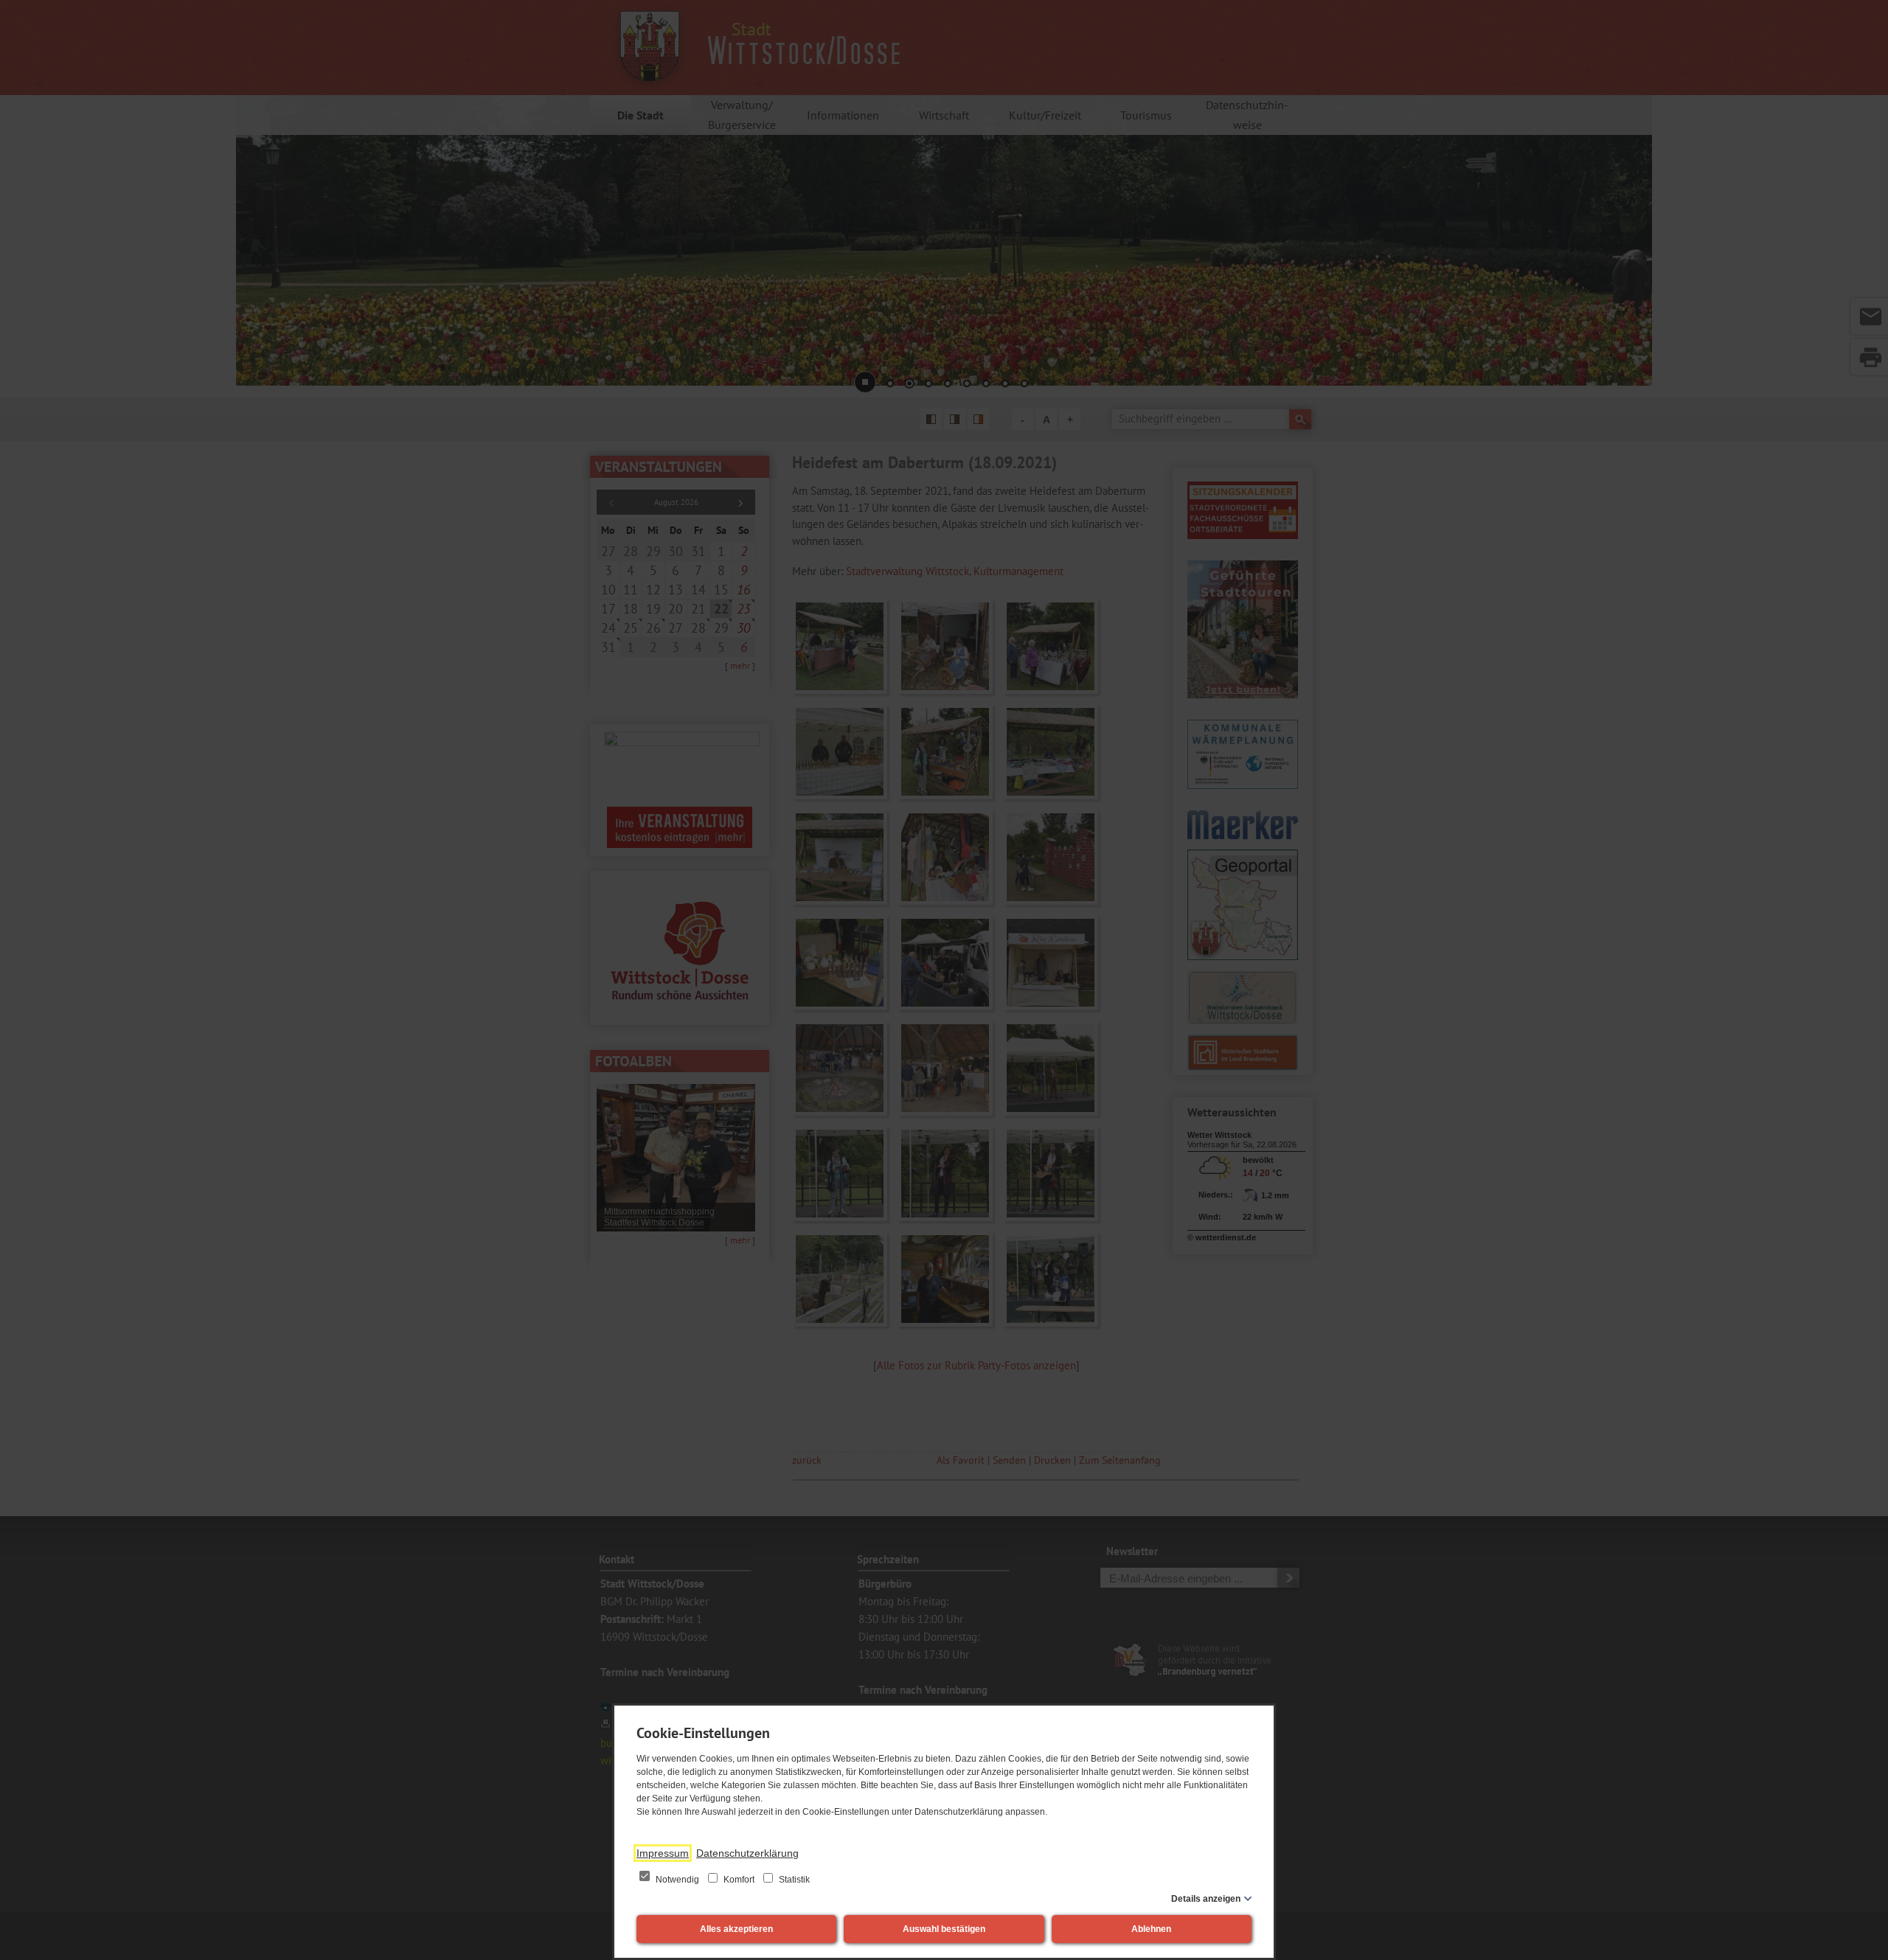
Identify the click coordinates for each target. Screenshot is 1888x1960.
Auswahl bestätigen (944, 1929)
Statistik (793, 1880)
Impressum (663, 1853)
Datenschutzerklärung (747, 1853)
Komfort (739, 1880)
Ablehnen (1151, 1929)
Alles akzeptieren (736, 1929)
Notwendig (677, 1880)
